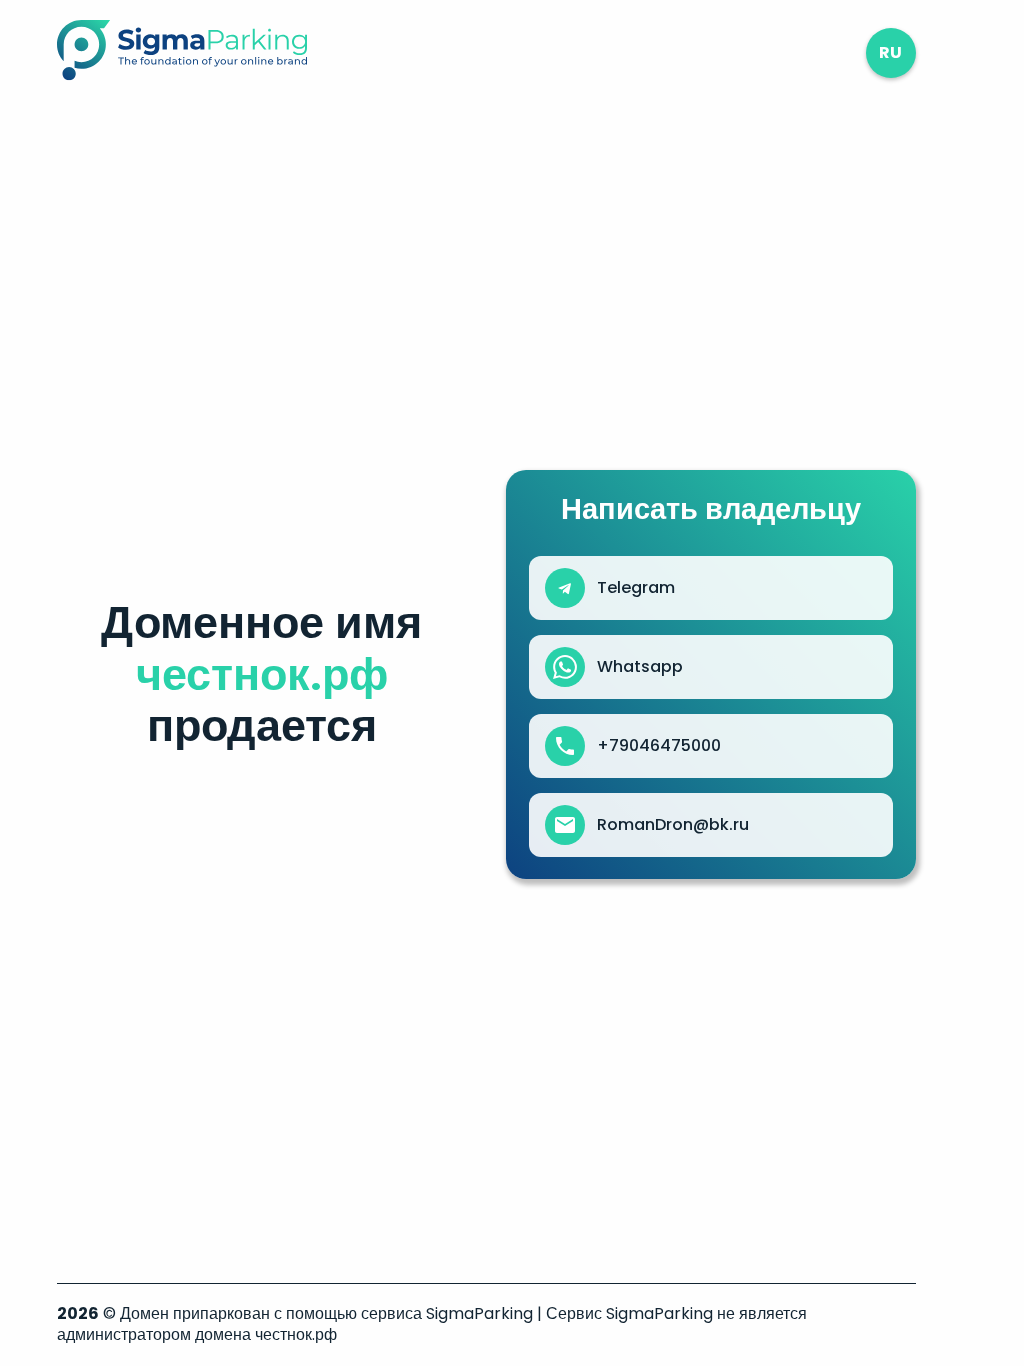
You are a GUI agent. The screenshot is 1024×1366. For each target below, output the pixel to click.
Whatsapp (640, 667)
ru (890, 52)
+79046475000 (659, 746)
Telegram (636, 588)
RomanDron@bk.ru (673, 825)
